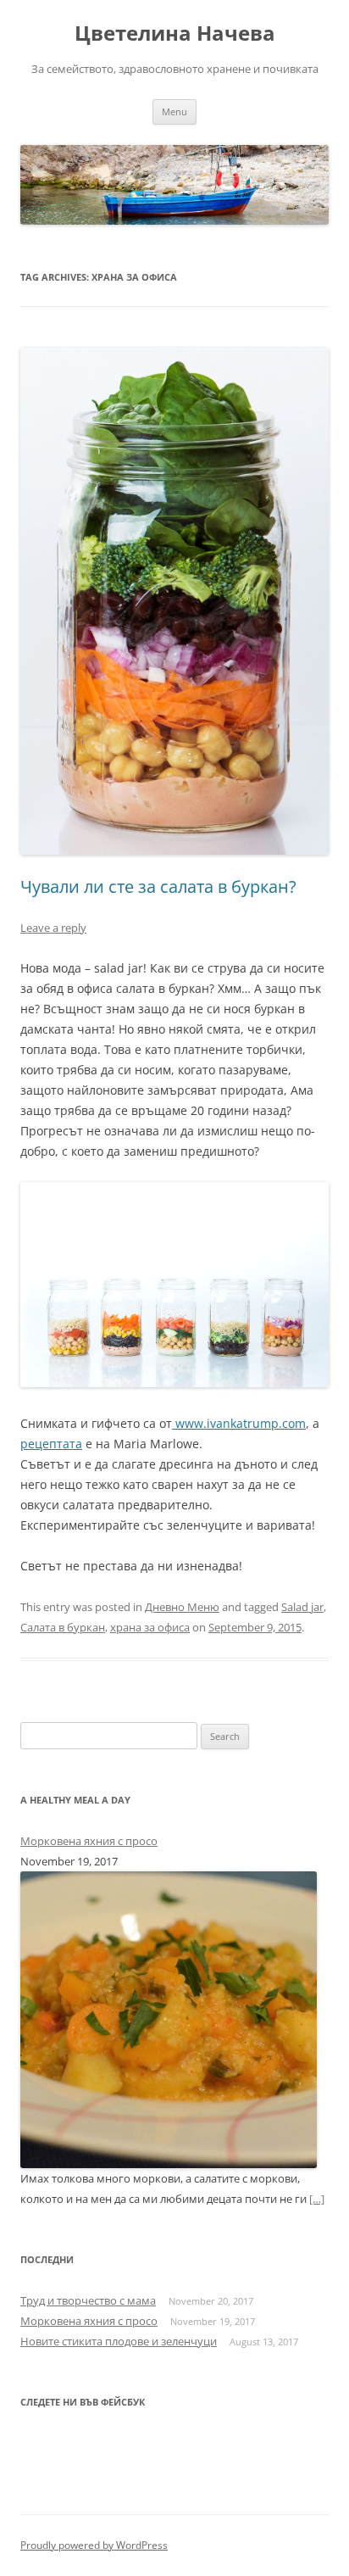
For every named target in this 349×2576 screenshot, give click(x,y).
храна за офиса (150, 1627)
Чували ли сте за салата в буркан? (158, 887)
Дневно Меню (182, 1607)
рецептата (51, 1444)
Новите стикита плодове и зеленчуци (119, 2341)
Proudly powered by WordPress (94, 2545)
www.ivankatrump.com (239, 1423)
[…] (317, 2199)
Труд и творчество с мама (88, 2300)
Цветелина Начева (175, 33)
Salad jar (302, 1607)
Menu (174, 112)
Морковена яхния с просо (89, 1841)
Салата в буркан (63, 1627)
